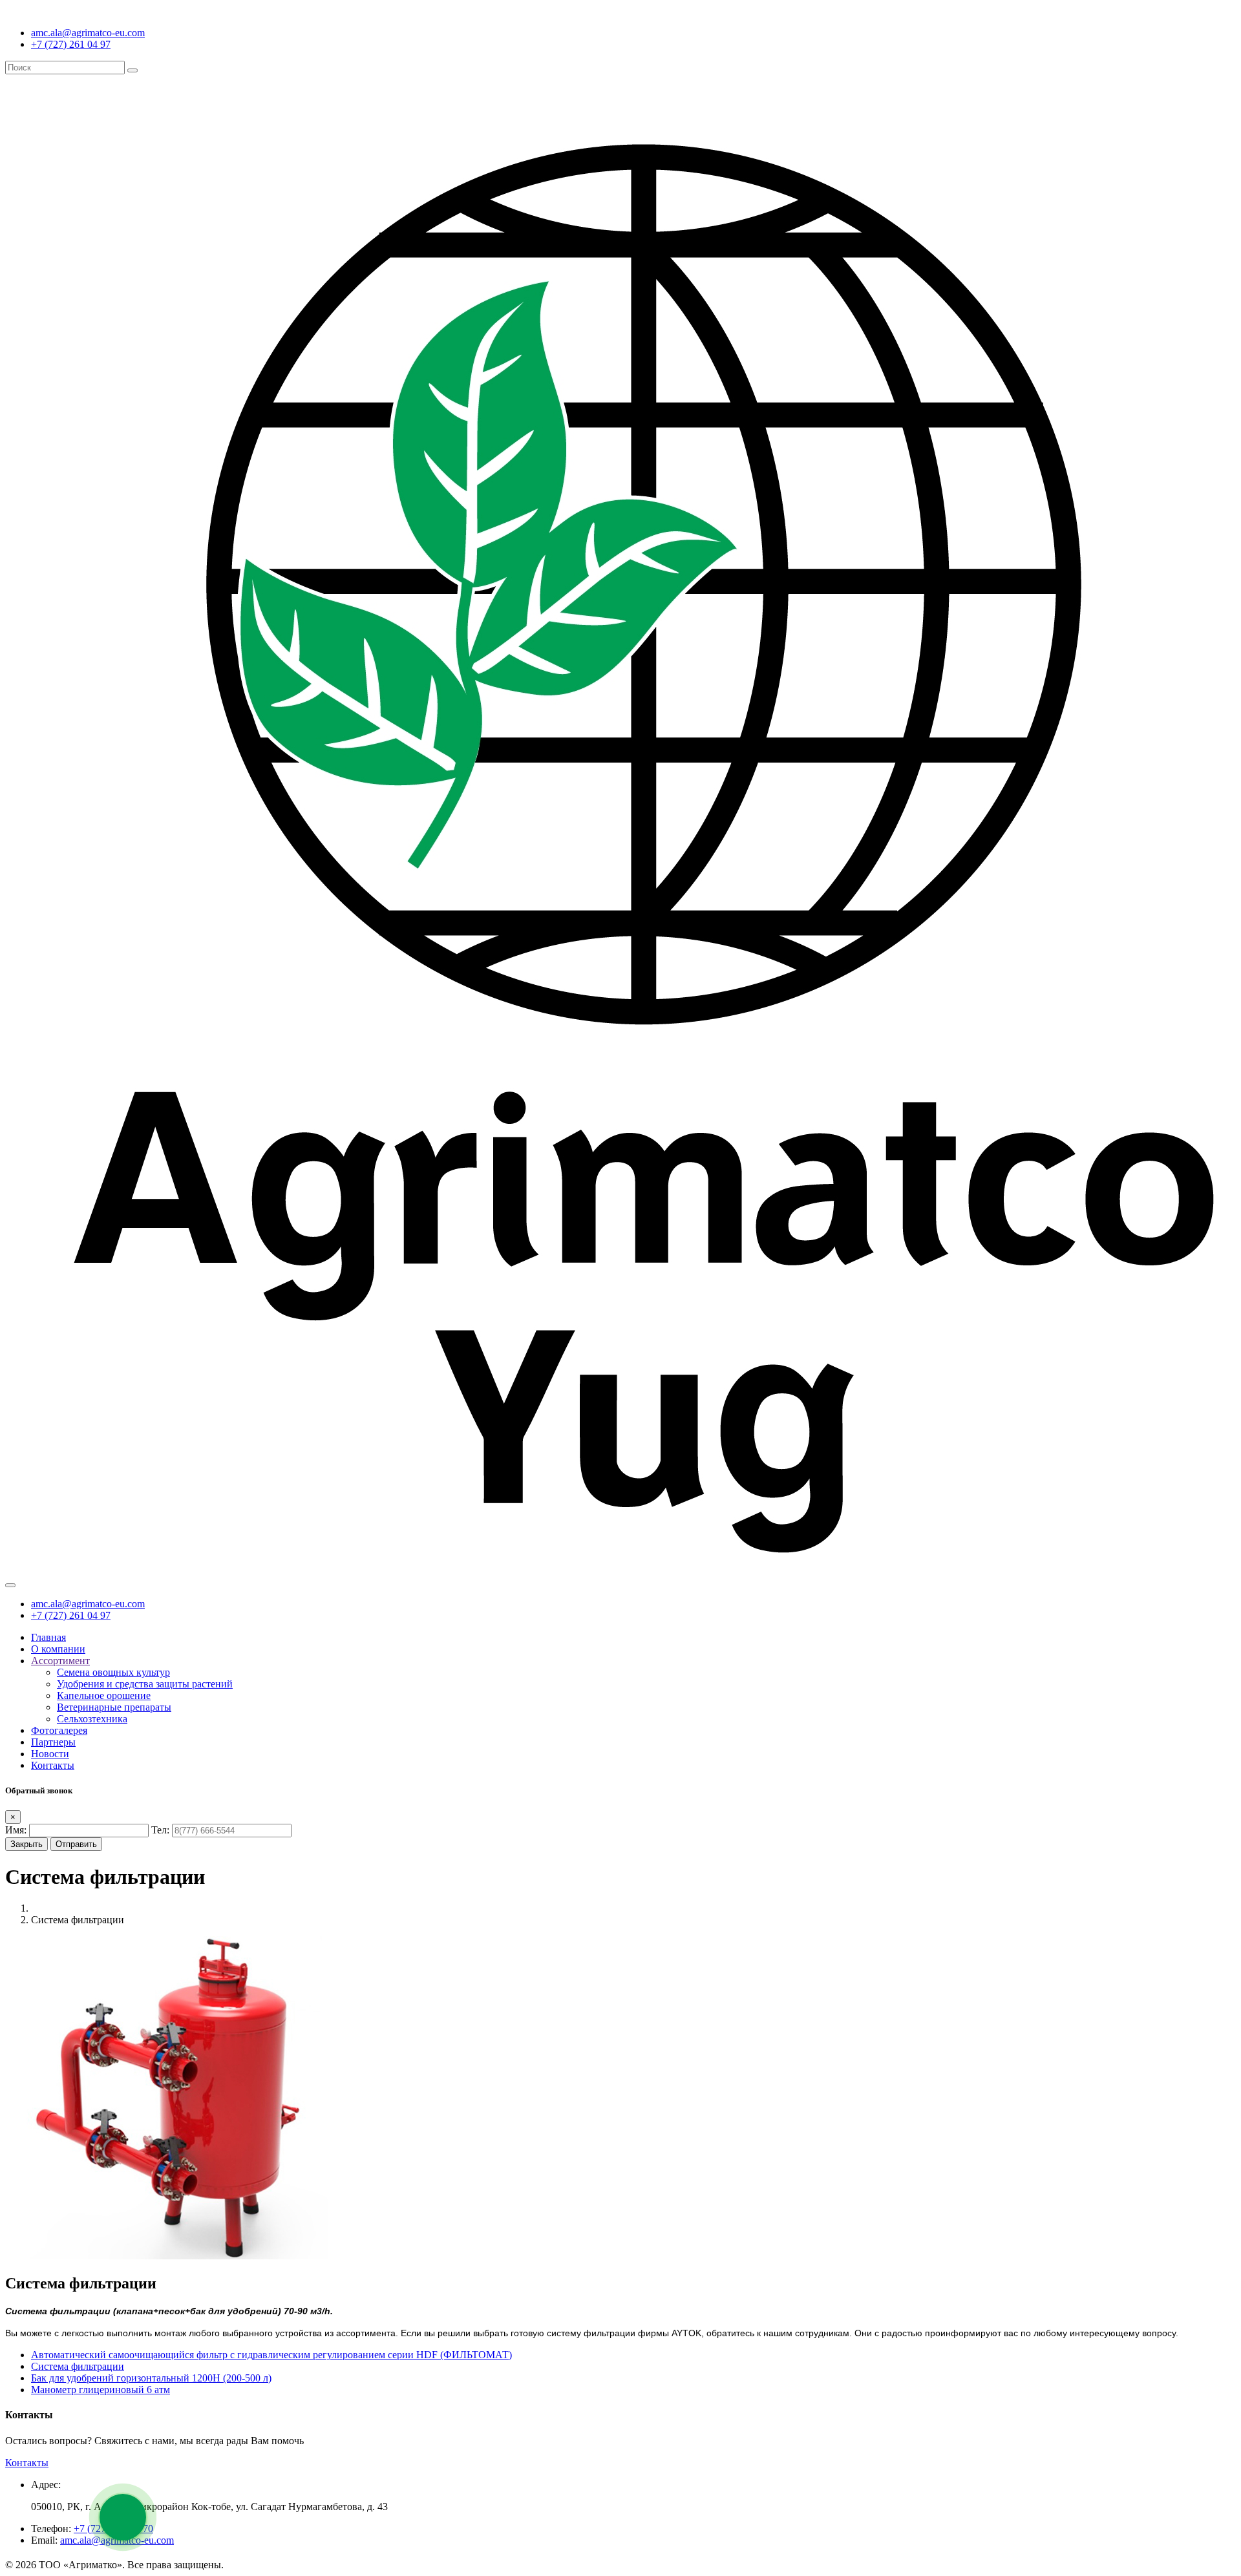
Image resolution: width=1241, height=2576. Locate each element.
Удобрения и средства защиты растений (145, 1684)
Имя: (16, 1830)
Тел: (160, 1830)
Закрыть (27, 1844)
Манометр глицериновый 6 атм (101, 2390)
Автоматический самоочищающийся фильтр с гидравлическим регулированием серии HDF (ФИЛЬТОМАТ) (271, 2355)
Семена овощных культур (113, 1672)
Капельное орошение (104, 1695)
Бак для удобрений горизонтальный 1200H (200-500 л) (151, 2378)
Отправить (76, 1844)
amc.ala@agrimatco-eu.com (88, 33)
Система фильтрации (78, 2366)
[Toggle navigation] (10, 1585)
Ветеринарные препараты (114, 1707)
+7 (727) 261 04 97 (71, 44)
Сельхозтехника (92, 1719)
